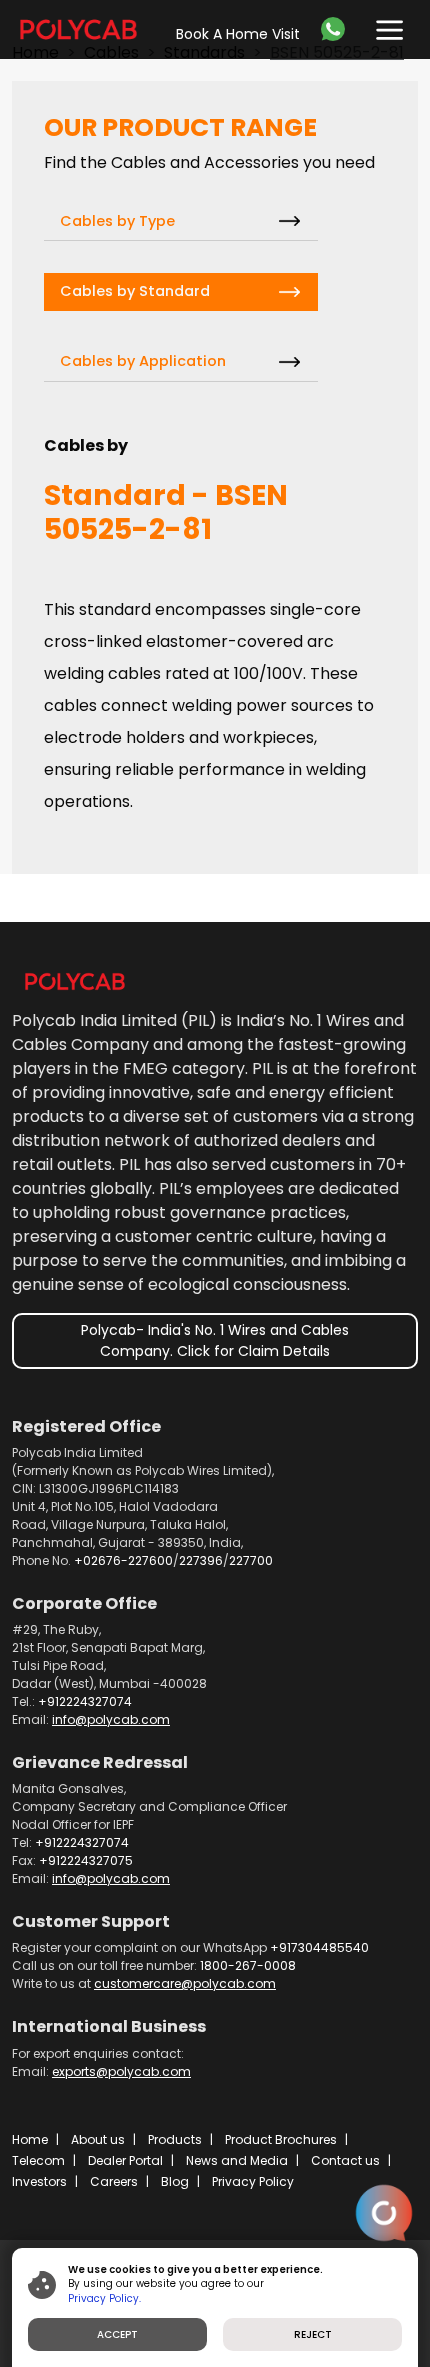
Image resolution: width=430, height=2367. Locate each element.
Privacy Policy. (104, 2298)
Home (30, 2139)
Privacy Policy (253, 2181)
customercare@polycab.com (185, 1983)
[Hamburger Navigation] (385, 25)
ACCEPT (117, 2334)
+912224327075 (86, 1860)
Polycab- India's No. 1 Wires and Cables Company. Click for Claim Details (215, 1340)
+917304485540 (319, 1947)
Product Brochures (281, 2139)
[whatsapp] (338, 29)
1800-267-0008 (248, 1965)
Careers (114, 2181)
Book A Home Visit (238, 34)
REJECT (313, 2334)
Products (175, 2139)
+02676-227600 (123, 1560)
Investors (39, 2181)
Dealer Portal (125, 2160)
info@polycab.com (111, 1719)
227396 (201, 1560)
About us (98, 2139)
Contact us (345, 2160)
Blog (175, 2181)
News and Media (237, 2160)
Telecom (38, 2160)
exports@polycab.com (121, 2071)
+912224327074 (85, 1701)
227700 (251, 1560)
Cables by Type (117, 221)
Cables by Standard (135, 291)
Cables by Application (143, 361)
